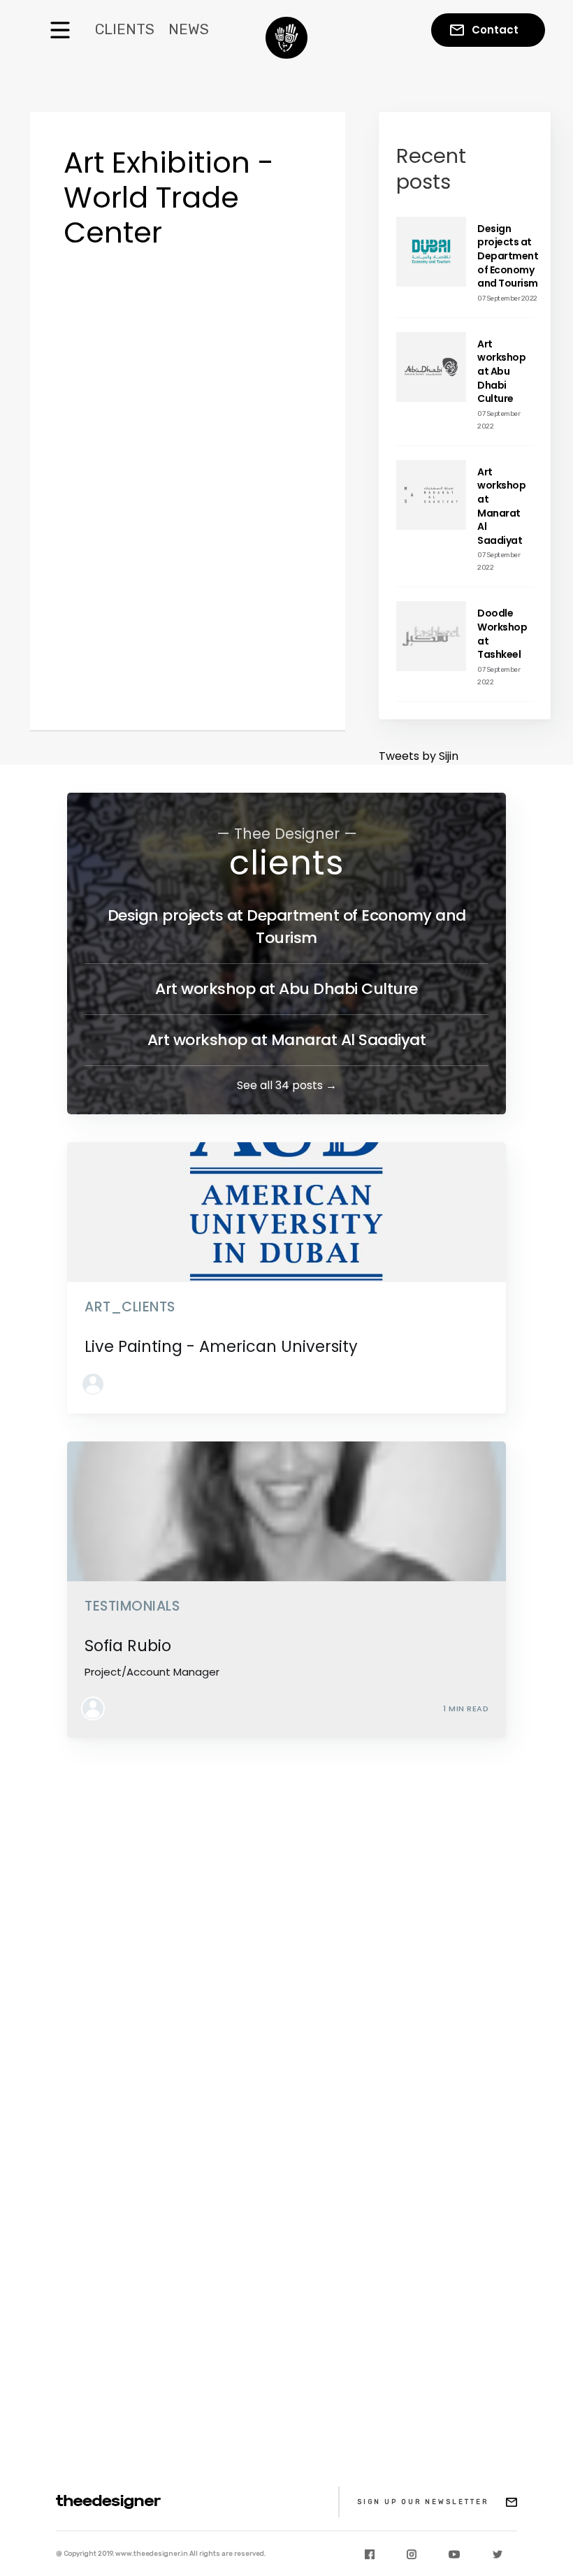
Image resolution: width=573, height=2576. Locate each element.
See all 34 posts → (287, 1085)
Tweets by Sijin (419, 756)
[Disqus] (286, 1941)
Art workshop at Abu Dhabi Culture (286, 989)
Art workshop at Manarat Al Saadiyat (287, 1040)
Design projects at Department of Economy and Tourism (287, 927)
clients (287, 863)
